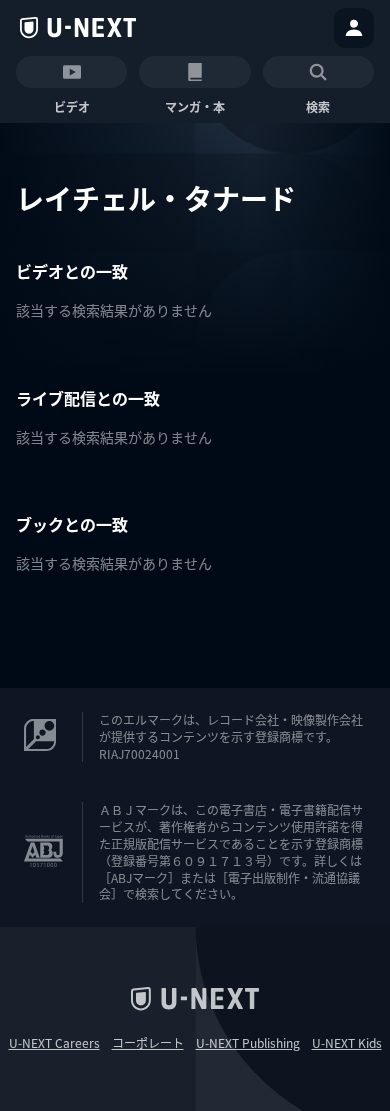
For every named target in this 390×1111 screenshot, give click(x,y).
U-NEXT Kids (347, 1043)
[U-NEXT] (78, 28)
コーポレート (148, 1043)
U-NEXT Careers (54, 1043)
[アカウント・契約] (354, 28)
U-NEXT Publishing (248, 1043)
